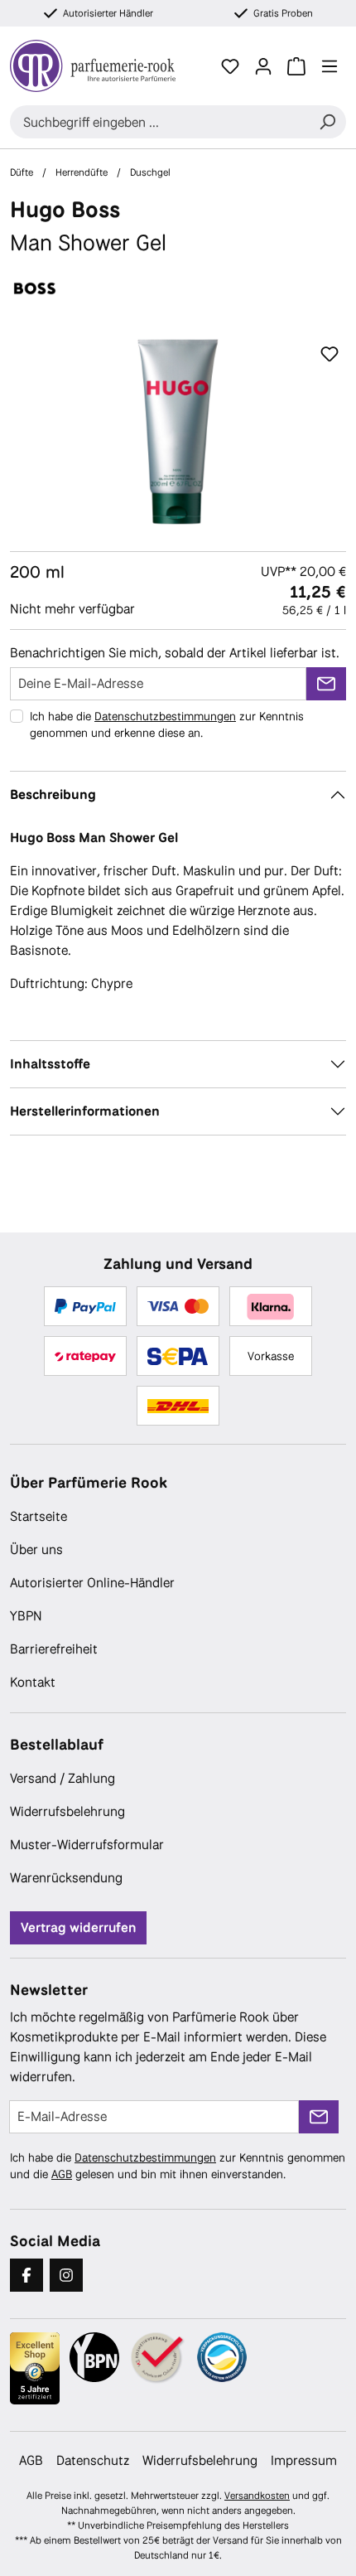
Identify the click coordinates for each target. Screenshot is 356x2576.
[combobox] (159, 122)
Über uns (36, 1549)
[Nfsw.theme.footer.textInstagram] (66, 2275)
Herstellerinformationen (85, 1111)
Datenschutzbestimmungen (165, 716)
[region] (178, 431)
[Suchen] (327, 122)
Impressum (304, 2460)
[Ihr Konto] (263, 66)
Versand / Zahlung (63, 1778)
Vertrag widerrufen (78, 1927)
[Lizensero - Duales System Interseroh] (222, 2357)
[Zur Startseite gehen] (102, 66)
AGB (62, 2174)
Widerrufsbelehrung (67, 1811)
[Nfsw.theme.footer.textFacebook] (26, 2275)
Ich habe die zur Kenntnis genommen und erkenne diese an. (167, 724)
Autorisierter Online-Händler (92, 1583)
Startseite (38, 1516)
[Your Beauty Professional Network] (94, 2357)
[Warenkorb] (296, 66)
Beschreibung (53, 794)
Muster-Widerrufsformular (87, 1845)
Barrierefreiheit (54, 1649)
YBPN (26, 1616)
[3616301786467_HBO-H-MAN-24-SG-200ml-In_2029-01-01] (178, 431)
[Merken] (330, 355)
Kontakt (33, 1682)
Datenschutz (93, 2460)
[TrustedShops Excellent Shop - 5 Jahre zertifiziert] (35, 2369)
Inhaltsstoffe (50, 1064)
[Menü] (330, 66)
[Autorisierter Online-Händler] (158, 2358)
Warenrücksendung (66, 1878)
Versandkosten (257, 2496)
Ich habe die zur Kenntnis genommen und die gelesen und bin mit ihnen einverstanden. (178, 2166)
